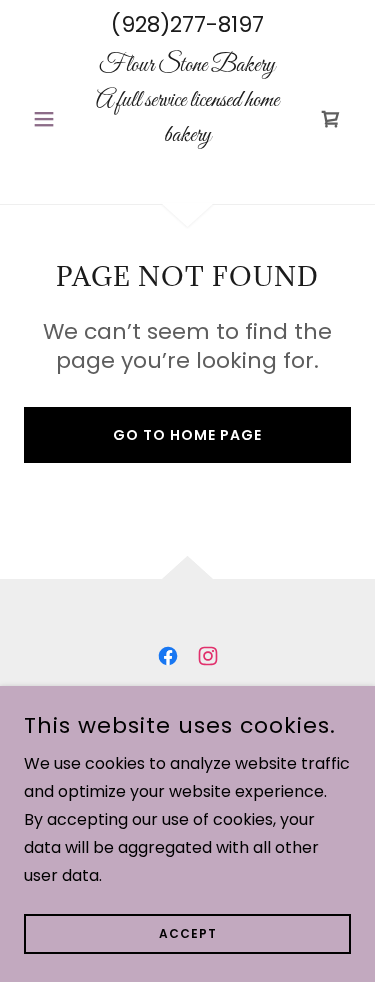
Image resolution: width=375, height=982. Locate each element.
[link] (187, 118)
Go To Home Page (187, 435)
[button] (48, 119)
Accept (188, 933)
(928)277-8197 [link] (187, 24)
